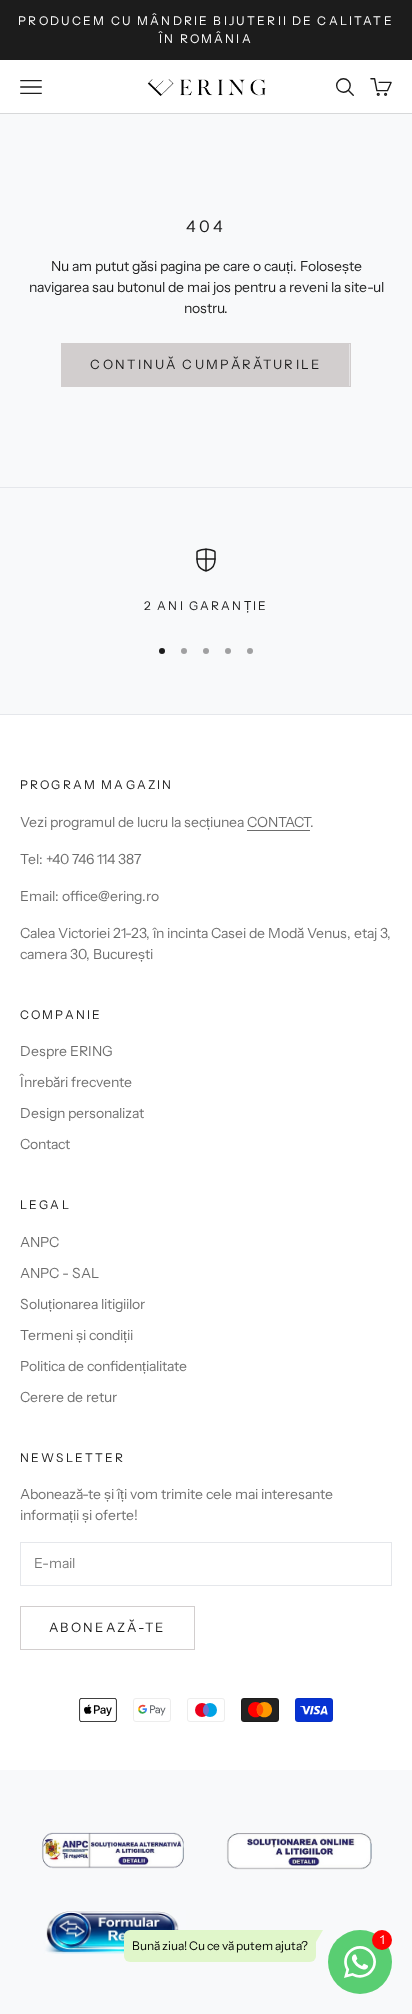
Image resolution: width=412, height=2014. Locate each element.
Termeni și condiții (76, 1335)
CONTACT (278, 822)
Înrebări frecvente (76, 1082)
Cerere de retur (68, 1397)
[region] (206, 582)
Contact (45, 1144)
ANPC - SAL (59, 1273)
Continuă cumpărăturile (205, 364)
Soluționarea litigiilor (82, 1304)
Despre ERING (66, 1051)
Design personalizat (82, 1113)
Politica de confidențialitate (103, 1366)
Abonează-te (107, 1627)
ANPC (39, 1242)
